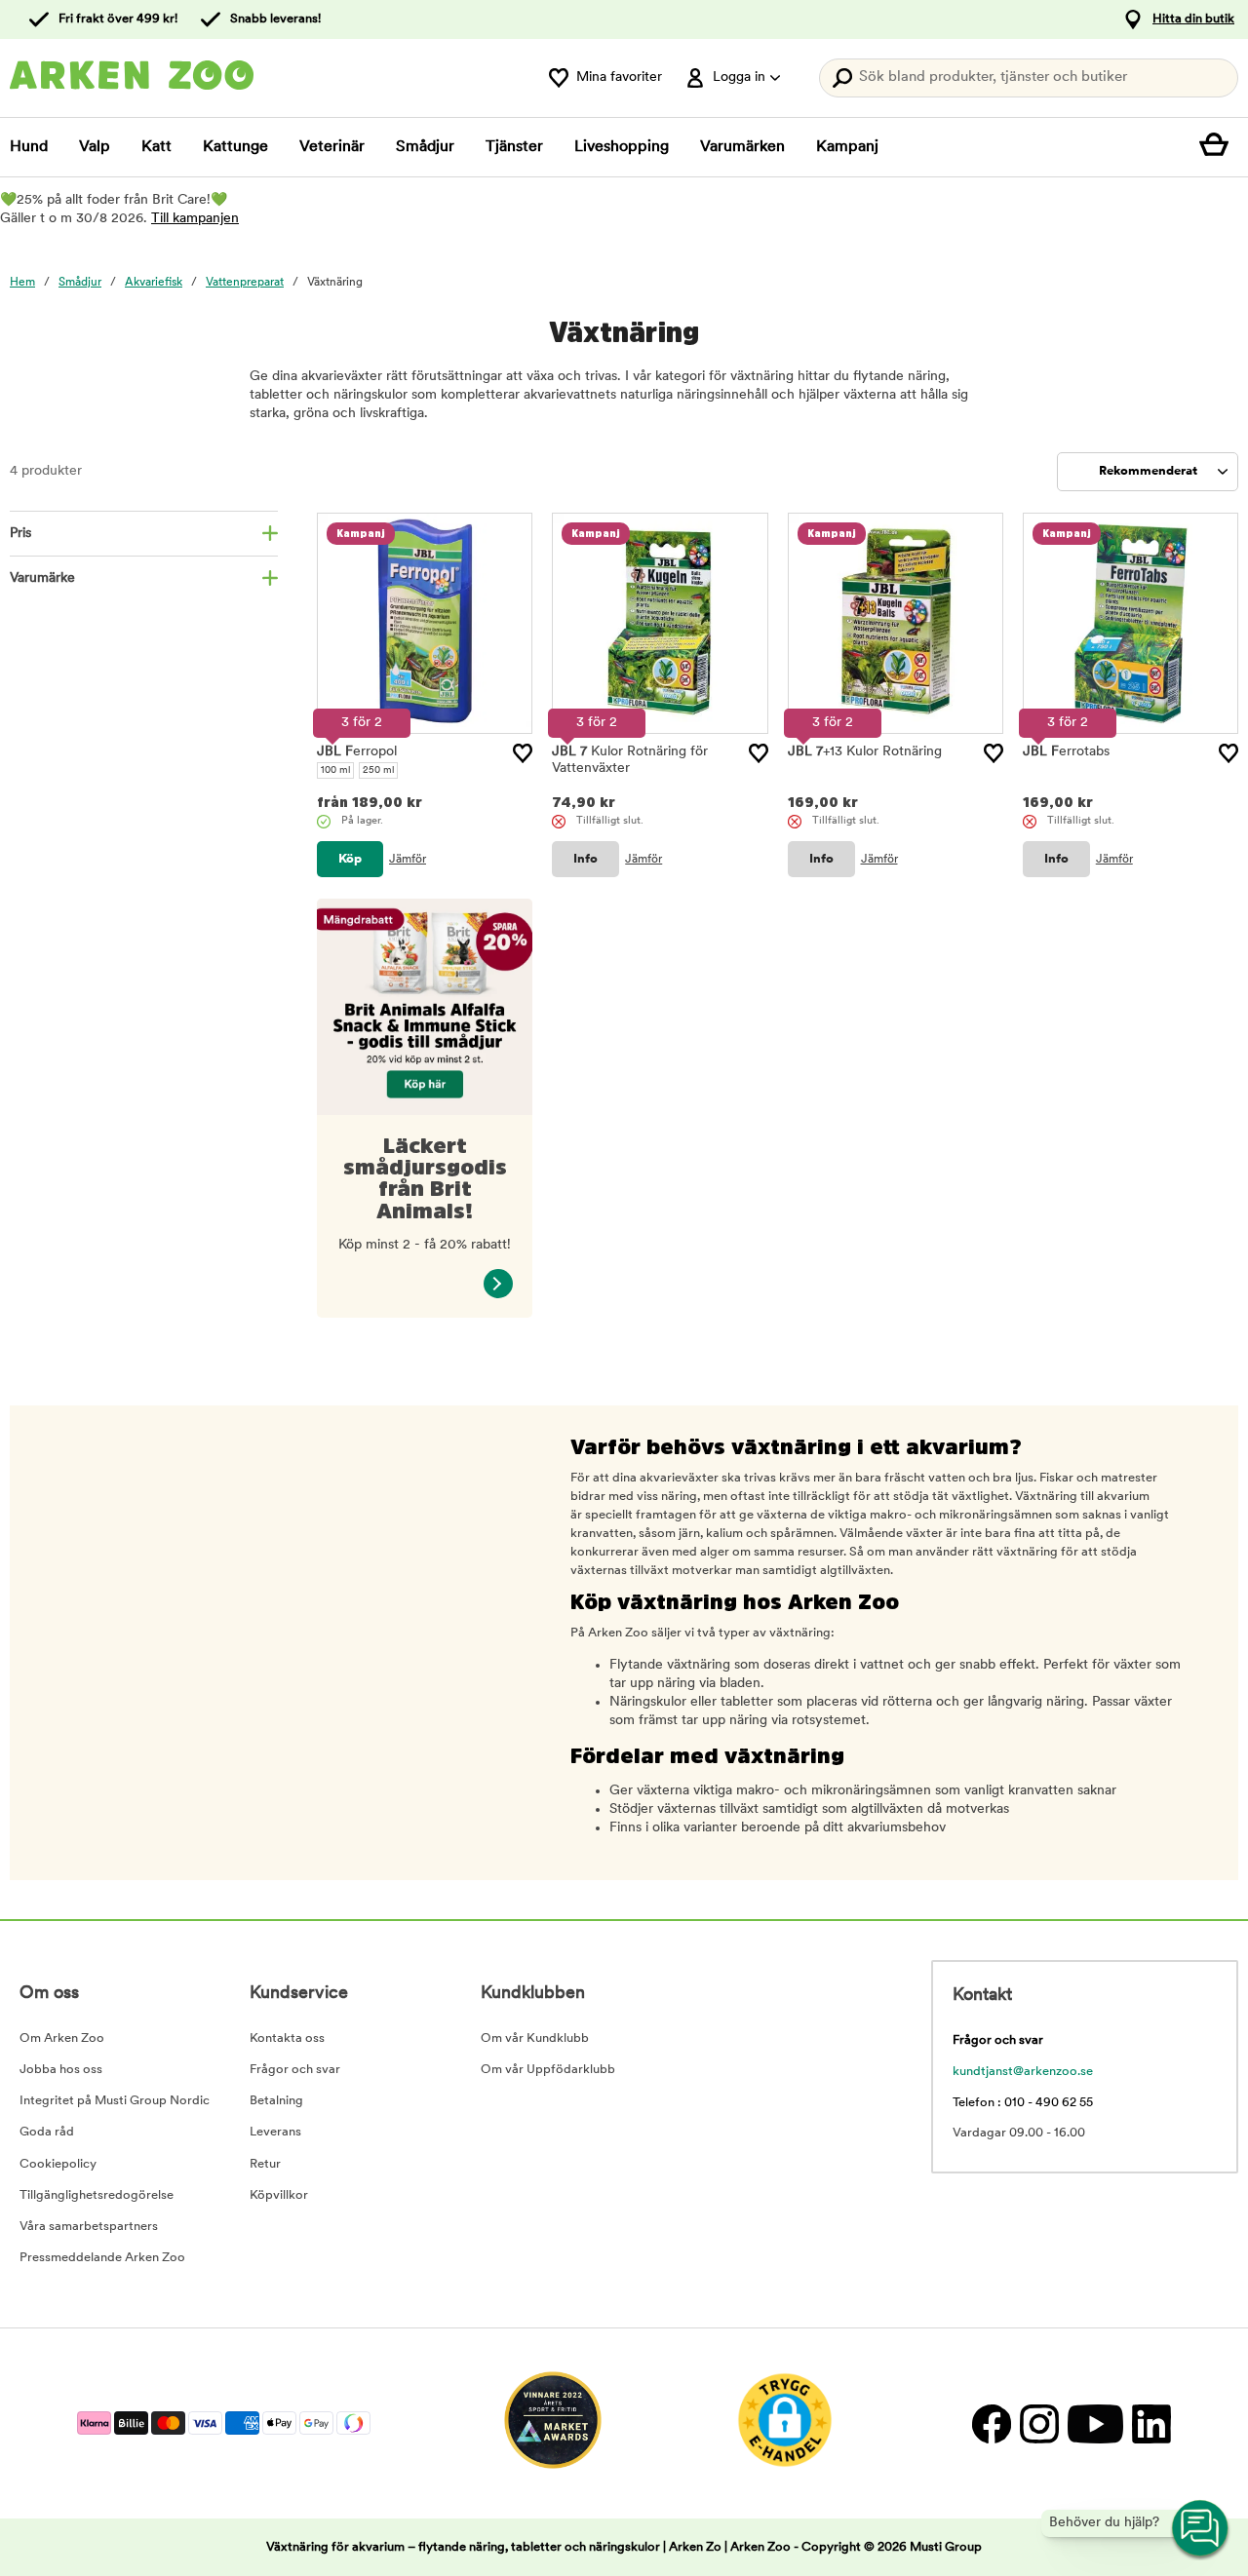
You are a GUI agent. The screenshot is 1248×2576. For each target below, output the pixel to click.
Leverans (275, 2132)
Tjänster (514, 147)
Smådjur (425, 147)
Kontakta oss (287, 2038)
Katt (156, 147)
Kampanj (847, 147)
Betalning (276, 2101)
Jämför (408, 860)
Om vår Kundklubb (535, 2038)
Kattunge (235, 147)
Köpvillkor (279, 2195)
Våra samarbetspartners (89, 2227)
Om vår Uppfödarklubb (548, 2070)
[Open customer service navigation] (1201, 2529)
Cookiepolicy (58, 2164)
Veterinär (332, 147)
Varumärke (42, 578)
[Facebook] (991, 2423)
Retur (265, 2164)
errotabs (1066, 752)
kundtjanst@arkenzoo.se (1023, 2072)
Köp (350, 859)
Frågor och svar (295, 2070)
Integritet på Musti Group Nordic (115, 2101)
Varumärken (742, 147)
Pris (20, 534)
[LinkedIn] (1149, 2423)
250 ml (378, 770)
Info (585, 859)
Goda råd (47, 2132)
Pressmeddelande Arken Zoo (102, 2258)
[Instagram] (1039, 2423)
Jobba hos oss (61, 2070)
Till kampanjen (195, 219)
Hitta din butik (1193, 19)
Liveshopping (622, 147)
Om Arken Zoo (62, 2038)
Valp (95, 147)
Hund (29, 147)
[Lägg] (523, 753)
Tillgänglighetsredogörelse (97, 2195)
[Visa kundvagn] (1219, 147)
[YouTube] (1095, 2423)
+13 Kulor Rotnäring (865, 752)
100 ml (335, 770)
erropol (357, 752)
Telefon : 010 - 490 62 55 (1023, 2103)
